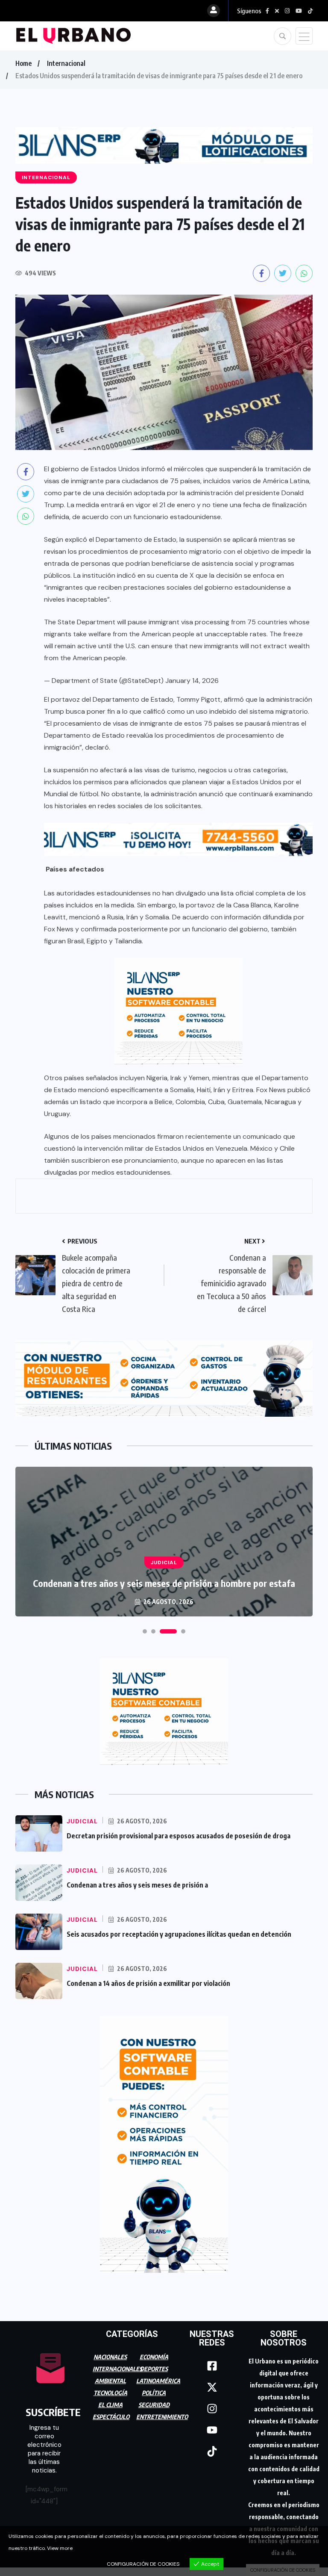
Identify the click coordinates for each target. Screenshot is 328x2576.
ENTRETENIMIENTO (162, 2417)
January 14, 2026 (192, 681)
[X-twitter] (212, 2387)
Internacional (66, 63)
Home (23, 63)
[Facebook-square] (212, 2366)
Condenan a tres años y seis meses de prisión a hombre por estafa (164, 1583)
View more (60, 2548)
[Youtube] (212, 2430)
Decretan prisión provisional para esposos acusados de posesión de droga (179, 1836)
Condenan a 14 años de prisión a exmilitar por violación (148, 1983)
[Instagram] (212, 2409)
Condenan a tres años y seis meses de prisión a (137, 1885)
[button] (145, 1631)
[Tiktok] (212, 2452)
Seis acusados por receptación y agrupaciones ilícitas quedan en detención (179, 1934)
